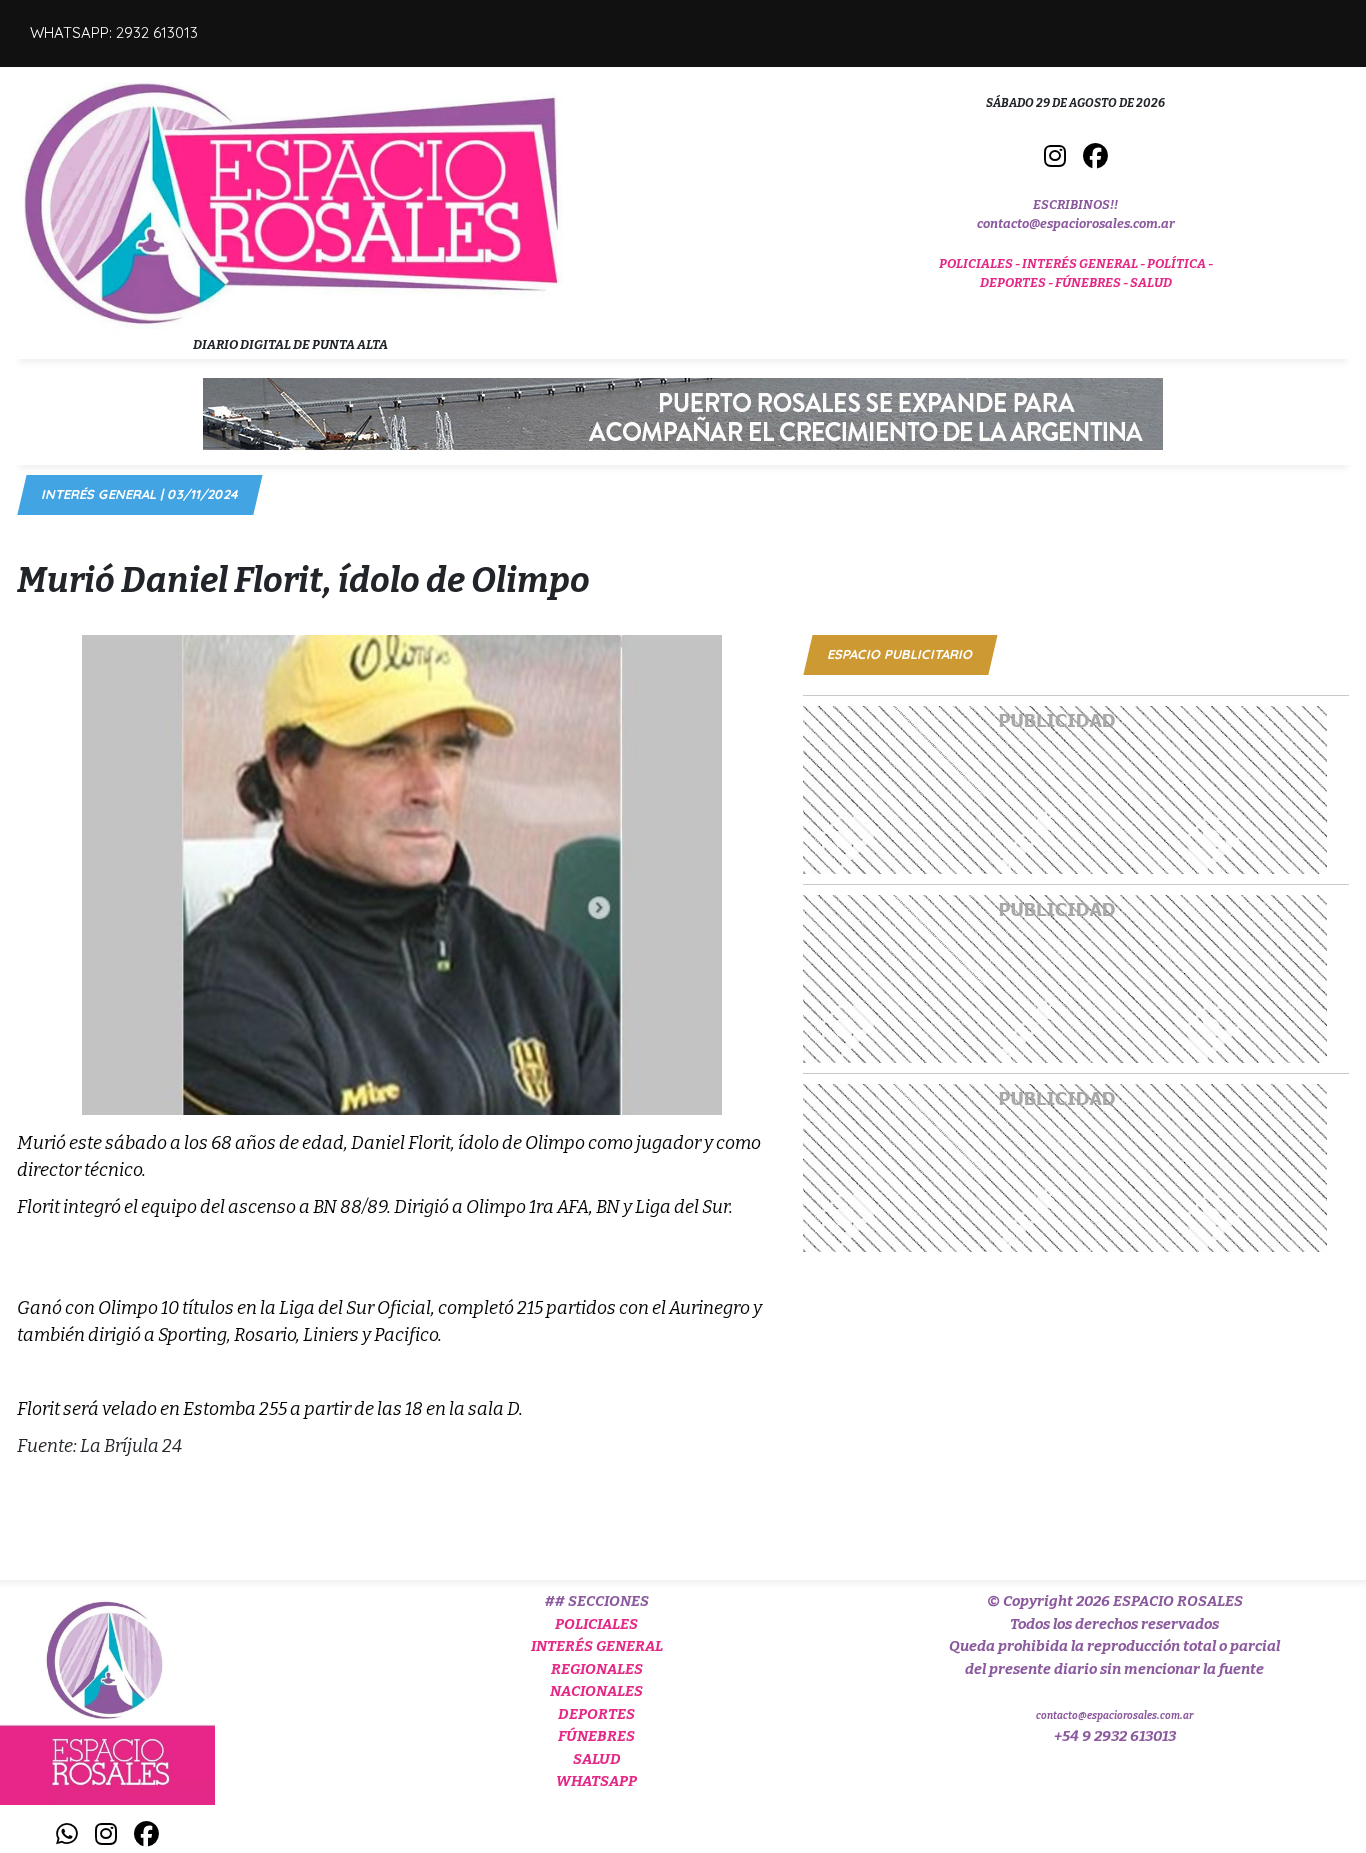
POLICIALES (596, 1624)
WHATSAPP (596, 1781)
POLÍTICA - (1180, 263)
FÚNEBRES (596, 1736)
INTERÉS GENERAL (597, 1646)
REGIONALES (597, 1669)
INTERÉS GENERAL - (1084, 263)
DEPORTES (596, 1714)
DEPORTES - (1017, 282)
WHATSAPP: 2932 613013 (114, 32)
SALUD (1151, 282)
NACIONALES (596, 1691)
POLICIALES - (980, 263)
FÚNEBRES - (1092, 282)
